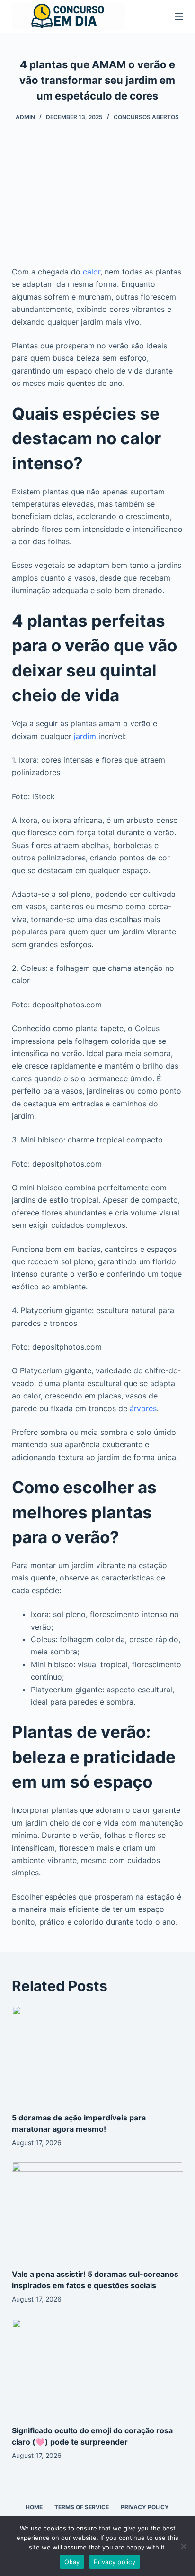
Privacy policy (115, 2562)
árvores (143, 1408)
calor (92, 272)
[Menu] (179, 17)
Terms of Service (82, 2507)
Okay (72, 2562)
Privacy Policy (145, 2507)
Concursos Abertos (146, 117)
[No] (183, 2546)
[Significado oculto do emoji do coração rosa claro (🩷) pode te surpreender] (98, 2367)
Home (34, 2507)
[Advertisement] (97, 199)
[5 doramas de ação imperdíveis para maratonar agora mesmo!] (98, 2054)
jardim (85, 736)
